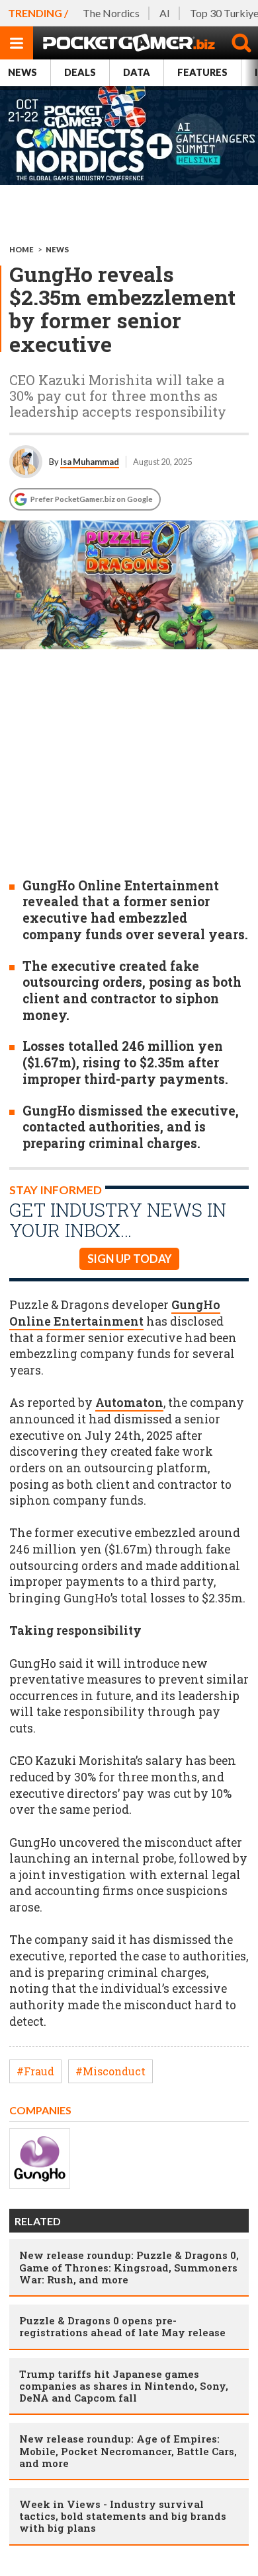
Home (21, 249)
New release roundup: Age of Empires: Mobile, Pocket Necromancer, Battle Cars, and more (128, 2451)
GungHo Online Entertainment (115, 1313)
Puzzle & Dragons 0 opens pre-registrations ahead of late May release (122, 2326)
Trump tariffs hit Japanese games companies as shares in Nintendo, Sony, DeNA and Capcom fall (124, 2386)
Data (137, 72)
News (22, 72)
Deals (80, 72)
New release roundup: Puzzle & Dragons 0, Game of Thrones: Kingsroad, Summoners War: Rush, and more (129, 2267)
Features (202, 72)
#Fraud (35, 2071)
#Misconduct (110, 2071)
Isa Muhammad (90, 462)
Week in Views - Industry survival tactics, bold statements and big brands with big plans (123, 2516)
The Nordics (111, 13)
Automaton (129, 1403)
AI (165, 13)
